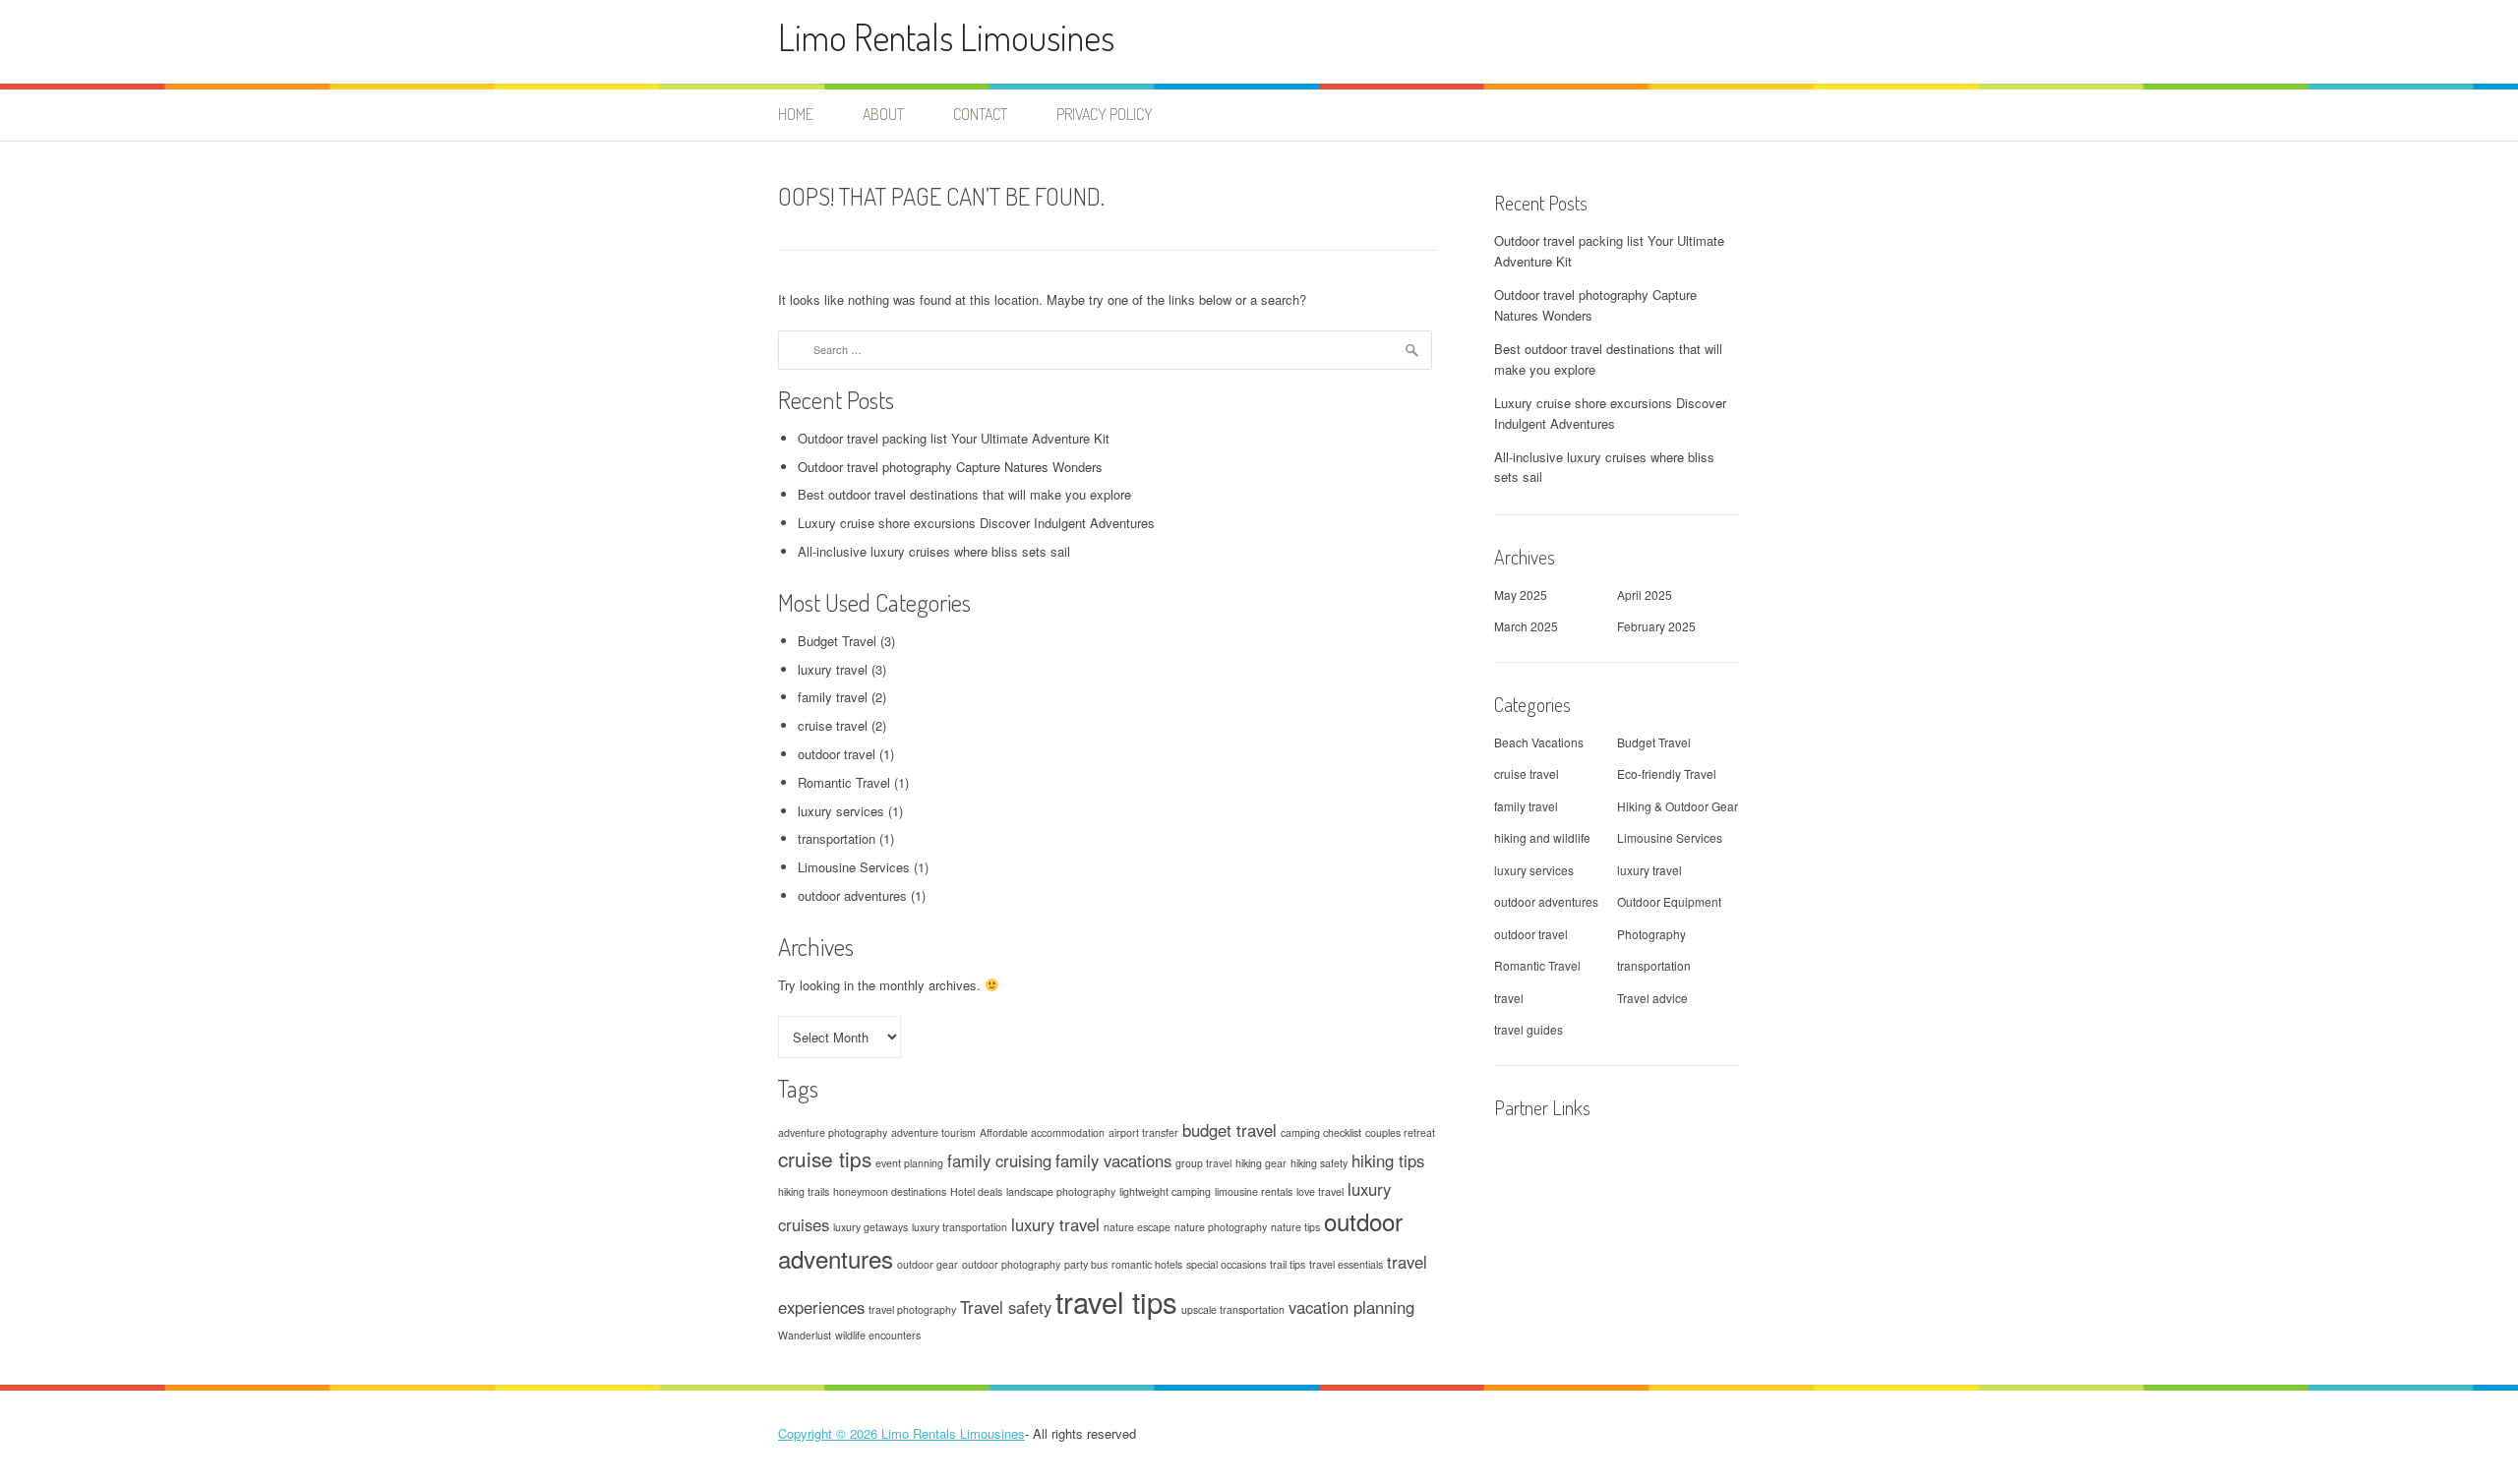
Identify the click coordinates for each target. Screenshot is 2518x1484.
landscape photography (1061, 1191)
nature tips (1295, 1227)
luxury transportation (959, 1227)
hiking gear (1261, 1163)
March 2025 (1526, 626)
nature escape (1137, 1227)
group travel (1203, 1163)
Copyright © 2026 (830, 1433)
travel (1509, 998)
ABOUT (883, 114)
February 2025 (1656, 626)
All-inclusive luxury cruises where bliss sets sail (934, 551)
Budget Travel (837, 641)
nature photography (1221, 1227)
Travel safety (1006, 1307)
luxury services (841, 811)
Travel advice (1652, 998)
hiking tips (1388, 1160)
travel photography (912, 1309)
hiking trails (804, 1191)
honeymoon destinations (890, 1191)
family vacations (1113, 1160)
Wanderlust (805, 1335)
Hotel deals (976, 1191)
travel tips (1116, 1301)
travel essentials (1346, 1264)
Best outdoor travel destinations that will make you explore (964, 494)
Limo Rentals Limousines (946, 37)
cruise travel (833, 725)
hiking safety (1319, 1163)
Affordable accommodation (1042, 1132)
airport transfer (1143, 1132)
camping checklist (1321, 1132)
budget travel (1229, 1130)
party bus (1086, 1264)
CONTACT (980, 114)
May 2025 (1521, 594)
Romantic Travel (844, 782)
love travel (1320, 1191)
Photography (1651, 934)
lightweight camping (1165, 1191)
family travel (833, 697)
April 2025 (1645, 594)
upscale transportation (1233, 1309)
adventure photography (833, 1132)
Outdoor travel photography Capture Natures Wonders (950, 467)
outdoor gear (928, 1264)
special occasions (1226, 1264)
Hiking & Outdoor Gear (1678, 806)
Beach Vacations (1539, 742)
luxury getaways (870, 1227)
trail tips (1288, 1264)
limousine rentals (1254, 1191)
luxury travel (833, 669)
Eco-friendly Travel (1667, 773)
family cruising (999, 1160)
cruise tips (825, 1158)
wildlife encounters (878, 1335)
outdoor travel (837, 754)
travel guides (1529, 1029)
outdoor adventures (852, 895)
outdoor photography (1011, 1264)
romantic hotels (1147, 1264)
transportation (837, 838)
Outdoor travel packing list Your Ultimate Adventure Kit (954, 438)
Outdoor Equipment (1669, 901)
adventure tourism (933, 1132)
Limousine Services (854, 867)
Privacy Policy (1105, 114)
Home (796, 114)
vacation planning (1351, 1307)
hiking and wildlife (1542, 837)
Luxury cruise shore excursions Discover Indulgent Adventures (976, 523)
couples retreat (1400, 1132)
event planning (909, 1163)
